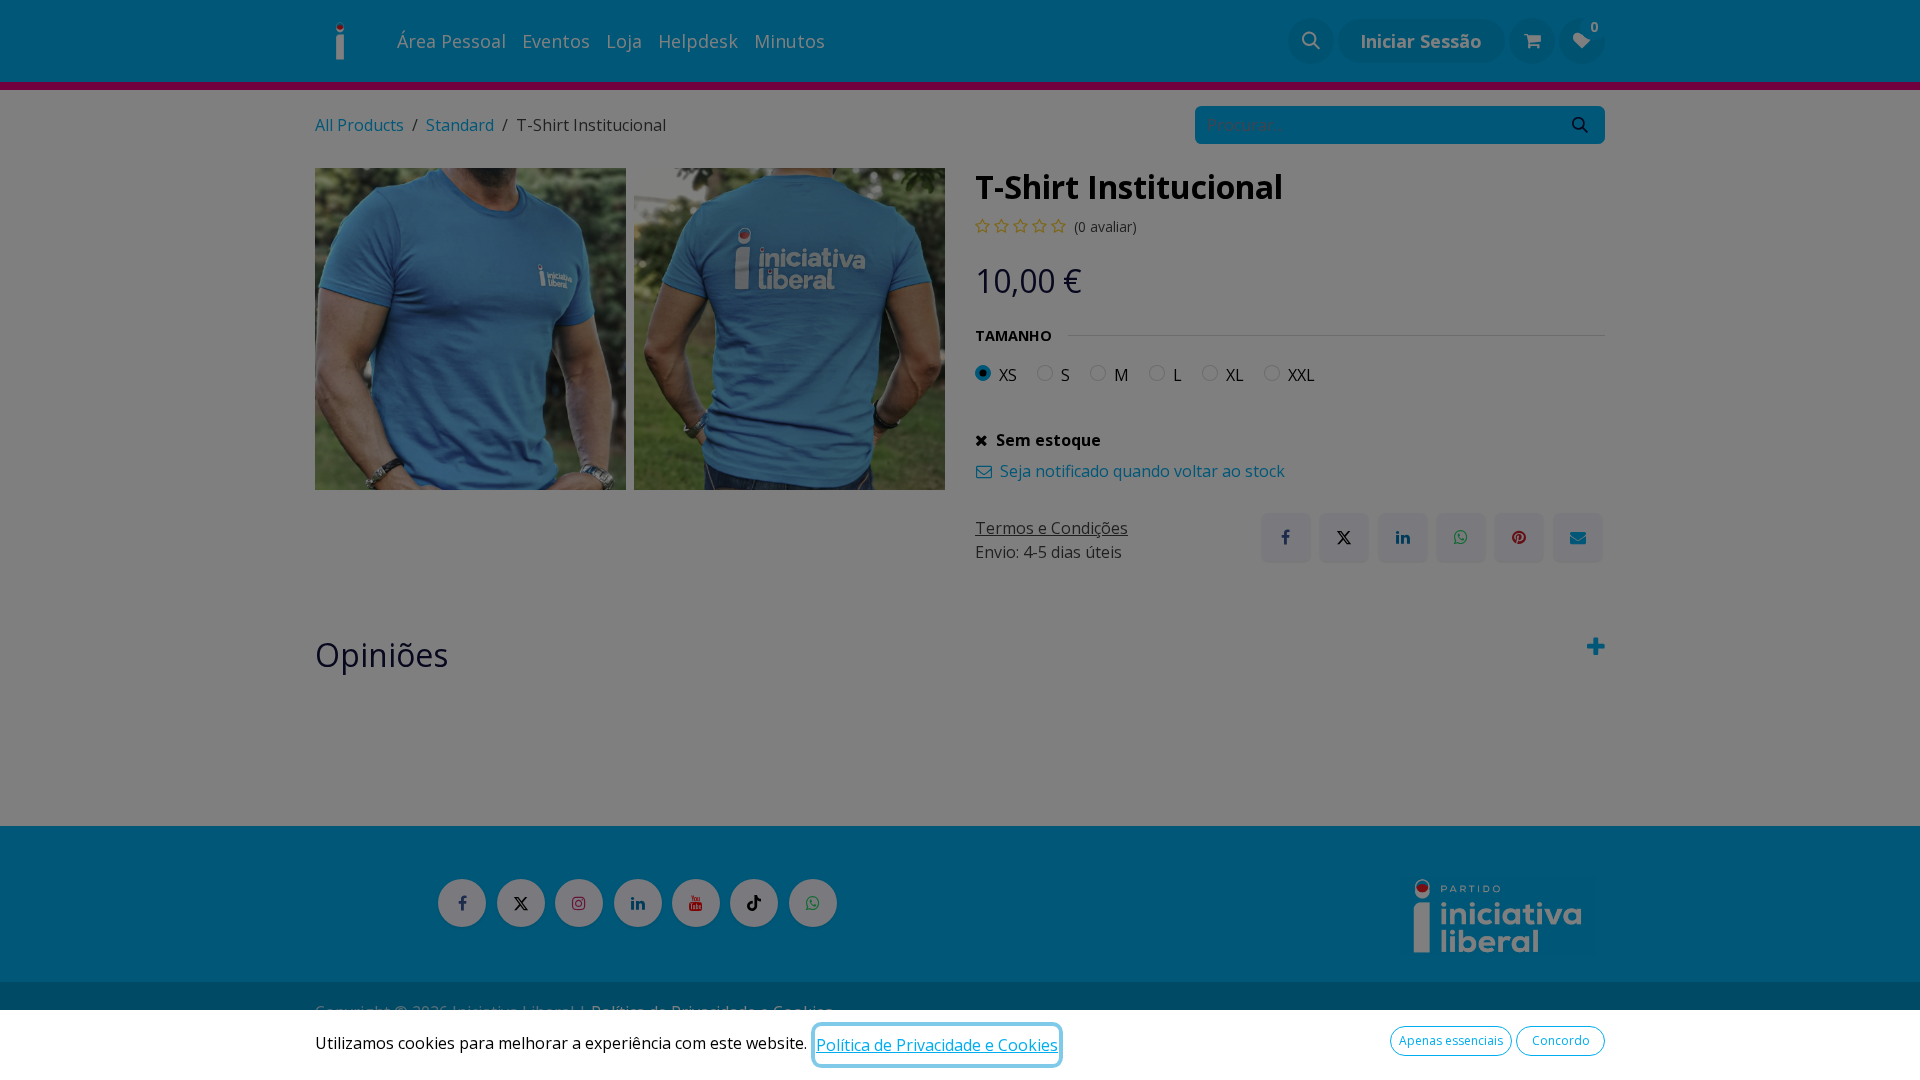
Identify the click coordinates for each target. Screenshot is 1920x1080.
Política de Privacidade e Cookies (937, 1045)
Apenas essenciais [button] (1451, 1040)
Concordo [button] (1561, 1040)
